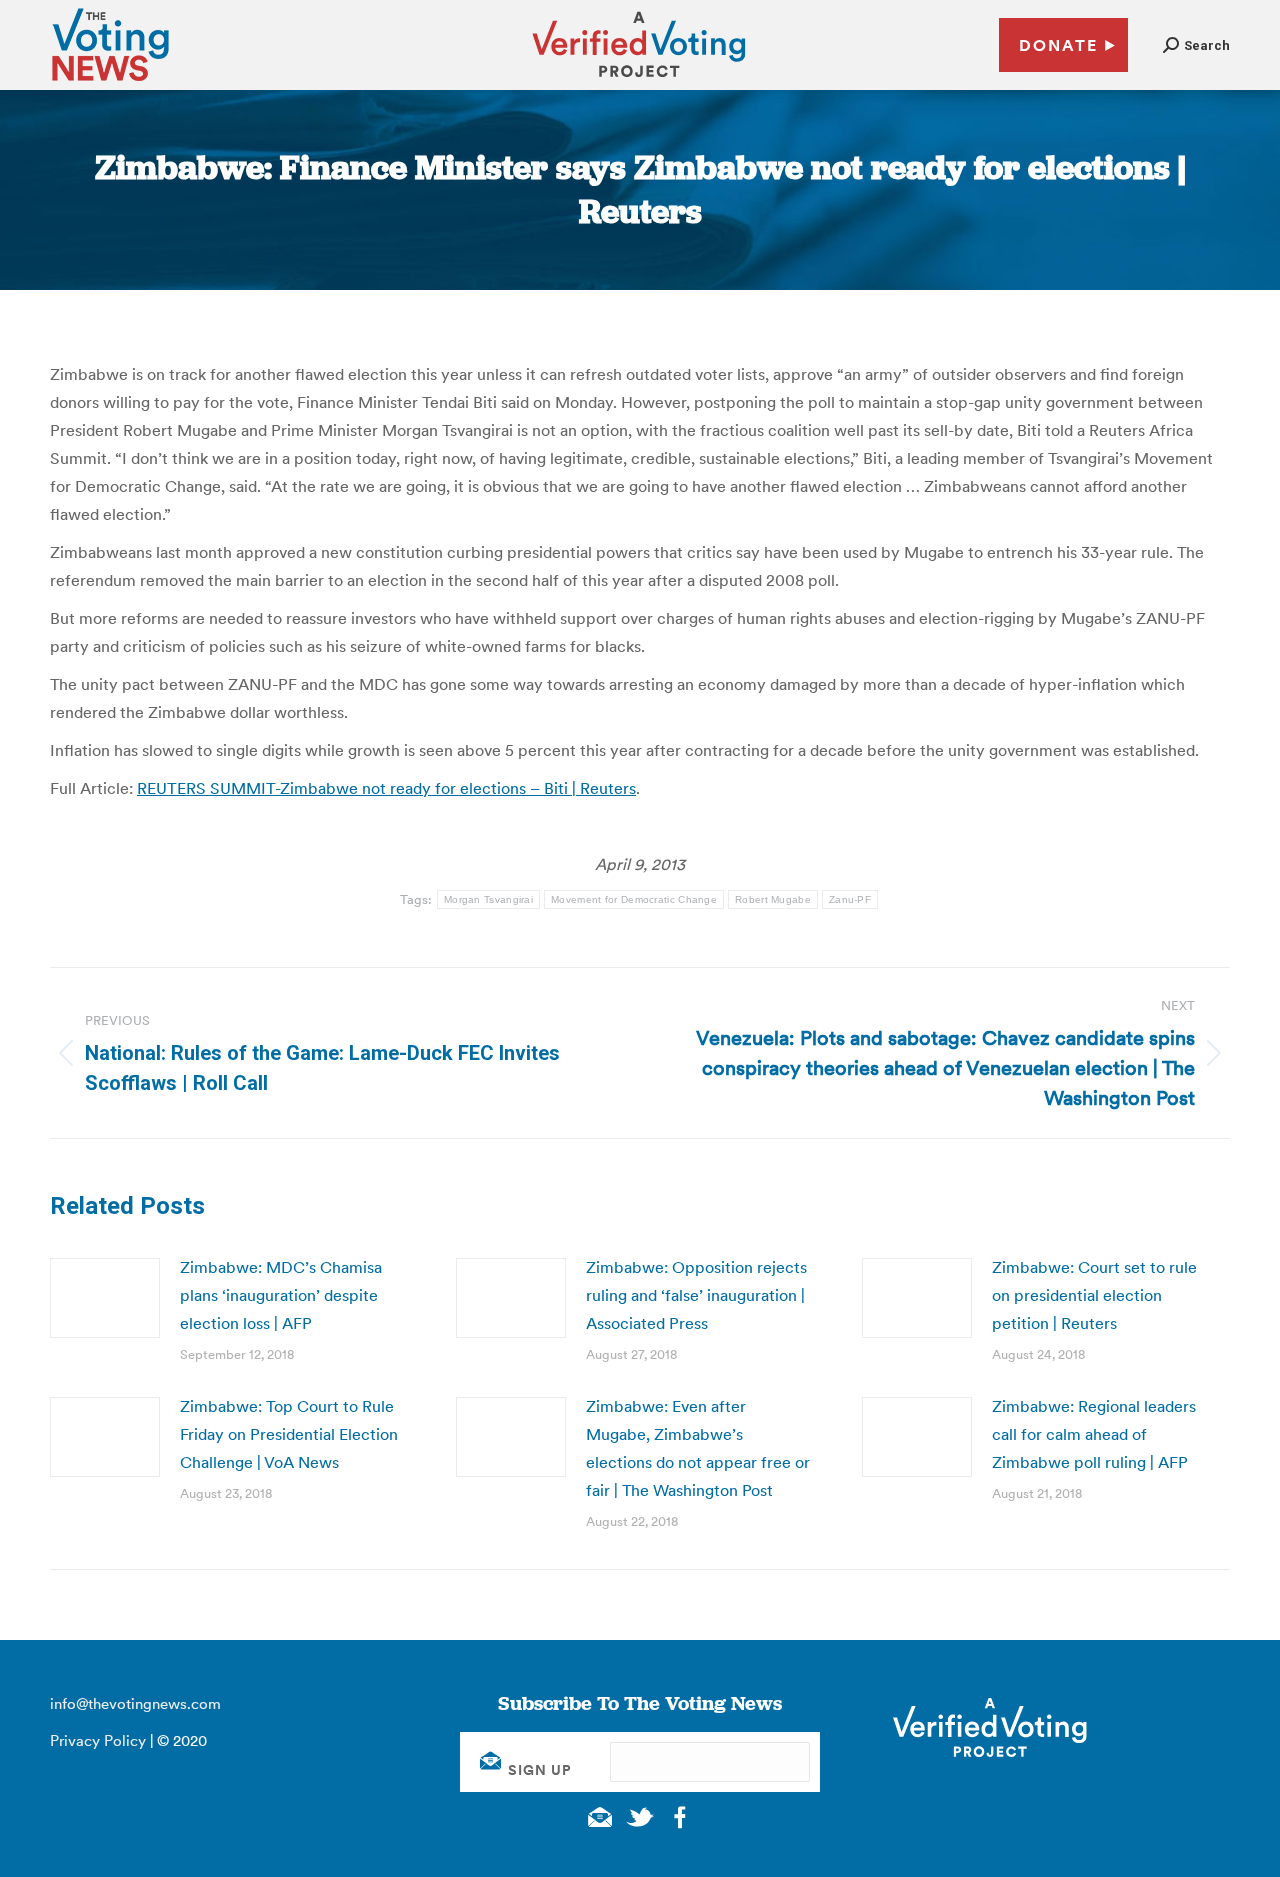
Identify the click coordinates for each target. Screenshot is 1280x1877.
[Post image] (105, 1298)
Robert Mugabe (773, 899)
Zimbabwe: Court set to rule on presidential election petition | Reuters (1094, 1295)
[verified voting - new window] (639, 80)
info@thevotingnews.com (135, 1703)
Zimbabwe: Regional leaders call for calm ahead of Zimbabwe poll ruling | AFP (1094, 1434)
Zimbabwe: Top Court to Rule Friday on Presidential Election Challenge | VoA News (289, 1434)
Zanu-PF (850, 899)
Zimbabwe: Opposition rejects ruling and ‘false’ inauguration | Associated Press (696, 1295)
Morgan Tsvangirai (488, 899)
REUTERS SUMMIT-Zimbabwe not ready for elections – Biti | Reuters (386, 788)
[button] (1196, 45)
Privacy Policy (98, 1740)
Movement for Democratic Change (634, 899)
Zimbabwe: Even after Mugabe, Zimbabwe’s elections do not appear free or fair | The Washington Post (698, 1448)
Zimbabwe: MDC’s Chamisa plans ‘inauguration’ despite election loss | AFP (281, 1295)
